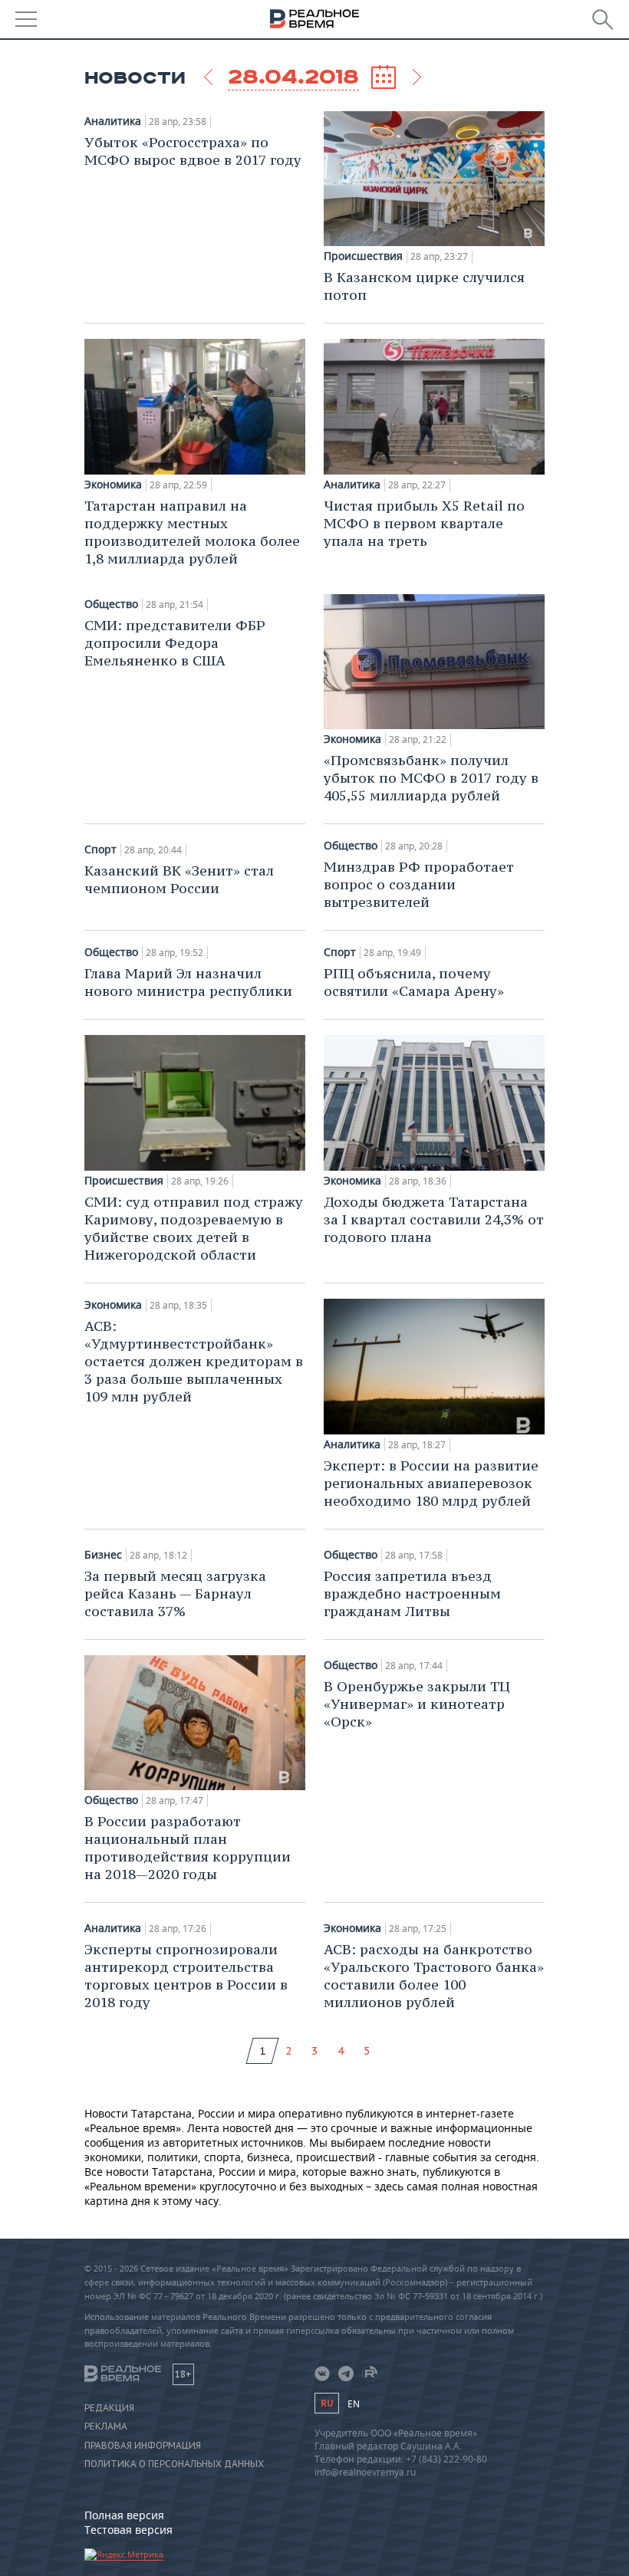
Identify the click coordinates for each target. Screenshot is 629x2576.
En (354, 2404)
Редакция (109, 2408)
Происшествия (363, 256)
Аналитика (113, 121)
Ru (327, 2403)
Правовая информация (143, 2446)
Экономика (113, 485)
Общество (111, 604)
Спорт (100, 849)
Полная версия (124, 2515)
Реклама (106, 2426)
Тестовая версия (128, 2530)
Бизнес (103, 1555)
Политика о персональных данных (174, 2464)
